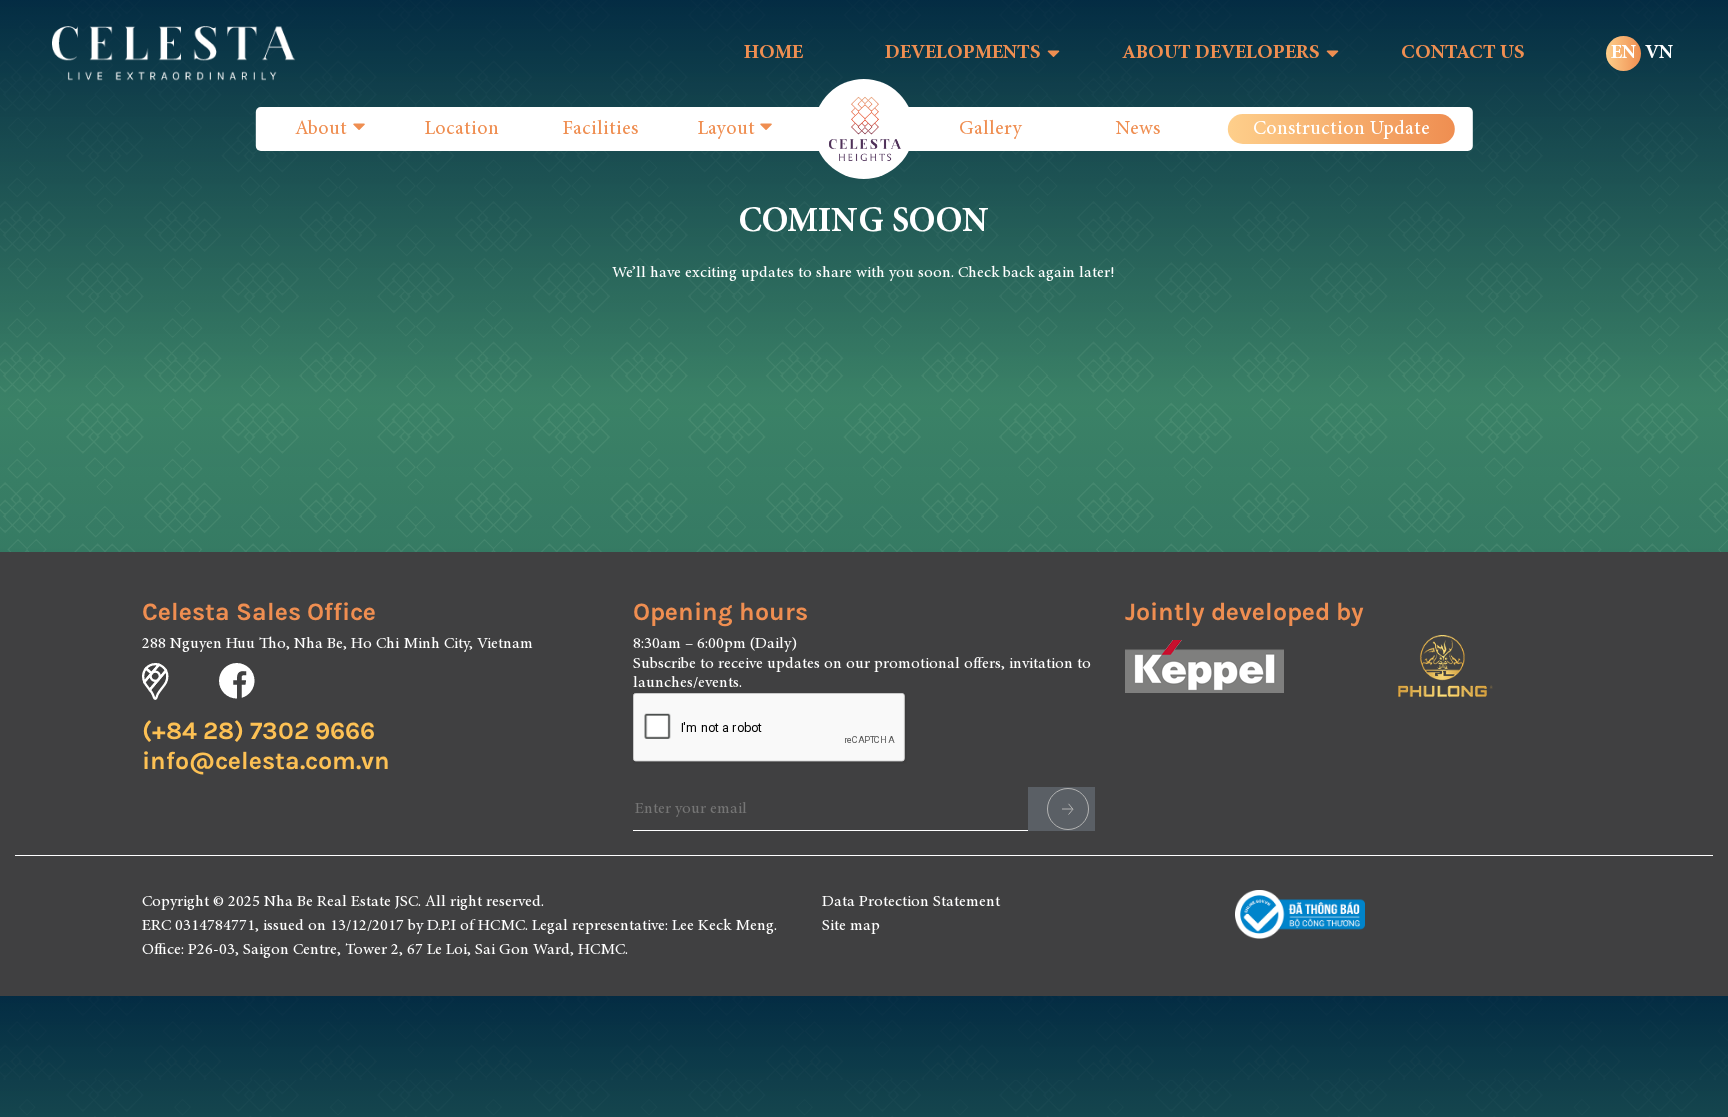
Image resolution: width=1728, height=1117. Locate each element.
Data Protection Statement (911, 902)
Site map (851, 926)
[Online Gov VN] (1300, 926)
